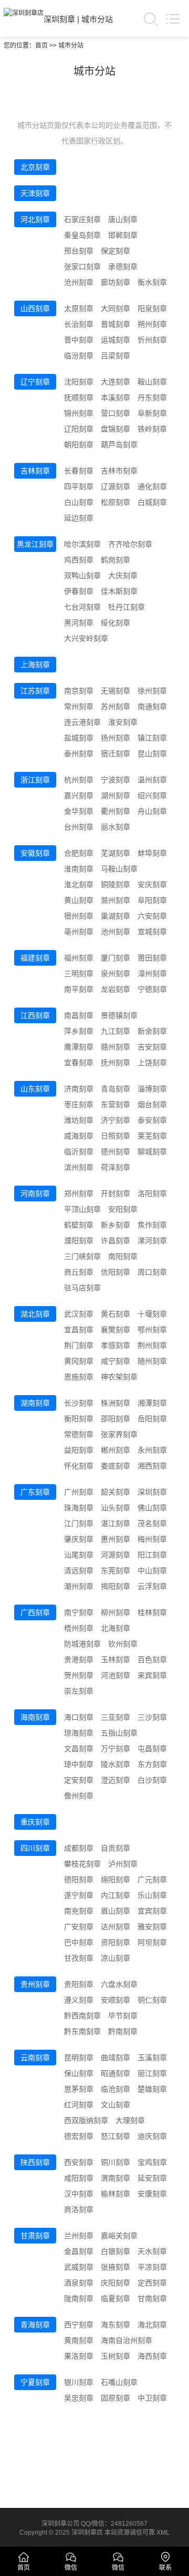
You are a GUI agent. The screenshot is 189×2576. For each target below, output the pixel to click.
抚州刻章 (115, 1063)
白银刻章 (115, 2251)
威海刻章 (79, 1136)
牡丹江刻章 (127, 607)
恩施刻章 (79, 1377)
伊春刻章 (79, 591)
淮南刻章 (79, 869)
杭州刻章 (79, 780)
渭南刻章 (115, 2178)
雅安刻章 (152, 1927)
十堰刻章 (152, 1314)
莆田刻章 (152, 958)
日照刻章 (115, 1136)
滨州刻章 (79, 1167)
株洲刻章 (115, 1403)
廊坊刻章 (115, 282)
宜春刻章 (79, 1063)
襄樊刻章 (115, 1330)
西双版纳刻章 (86, 2120)
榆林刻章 (115, 2194)
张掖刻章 (115, 2267)
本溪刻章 (115, 397)
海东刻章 (115, 2325)
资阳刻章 (115, 1942)
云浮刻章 (152, 1586)
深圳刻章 (59, 19)
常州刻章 (79, 706)
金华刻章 (79, 811)
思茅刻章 (79, 2089)
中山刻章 (152, 1571)
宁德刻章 (152, 989)
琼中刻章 (79, 1764)
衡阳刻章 (79, 1419)
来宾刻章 (152, 1675)
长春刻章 (79, 471)
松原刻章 (115, 502)
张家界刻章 (119, 1434)
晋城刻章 (115, 324)
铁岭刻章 (152, 429)
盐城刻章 (79, 738)
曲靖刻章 (115, 2058)
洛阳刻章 (152, 1193)
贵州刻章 (35, 1984)
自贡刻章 (115, 1848)
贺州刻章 (79, 1675)
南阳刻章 (123, 1256)
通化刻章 (152, 487)
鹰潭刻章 (79, 1047)
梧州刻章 (79, 1628)
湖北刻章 (35, 1314)
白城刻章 (152, 502)
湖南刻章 (35, 1403)
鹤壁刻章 (79, 1225)
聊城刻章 (152, 1152)
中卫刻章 (152, 2398)
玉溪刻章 (152, 2058)
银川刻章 (79, 2382)
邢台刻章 (79, 251)
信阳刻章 (115, 1272)
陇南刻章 (79, 2298)
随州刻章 (152, 1361)
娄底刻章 (115, 1466)
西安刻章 (79, 2162)
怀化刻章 (79, 1466)
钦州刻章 (123, 1644)
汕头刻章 (115, 1508)
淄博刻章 (152, 1089)
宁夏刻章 (35, 2382)
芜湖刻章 (115, 853)
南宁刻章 (79, 1612)
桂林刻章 (152, 1612)
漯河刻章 (152, 1241)
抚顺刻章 (79, 397)
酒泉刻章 (79, 2283)
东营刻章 (115, 1104)
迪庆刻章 (152, 2136)
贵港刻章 (79, 1660)
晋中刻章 (79, 340)
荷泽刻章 (115, 1167)
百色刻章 (152, 1660)
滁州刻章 (115, 900)
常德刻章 (79, 1434)
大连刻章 (115, 382)
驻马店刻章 (82, 1288)
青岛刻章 (115, 1089)
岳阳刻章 (152, 1419)
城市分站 (97, 19)
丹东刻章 (152, 397)
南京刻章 (79, 691)
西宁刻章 (79, 2325)
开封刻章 (115, 1193)
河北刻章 (35, 219)
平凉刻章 (152, 2267)
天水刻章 (152, 2251)
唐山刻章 (123, 219)
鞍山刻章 (152, 382)
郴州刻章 (115, 1450)
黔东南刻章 (82, 2031)
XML (163, 2533)
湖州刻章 (115, 795)
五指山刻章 (119, 1733)
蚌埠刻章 (152, 853)
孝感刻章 (115, 1345)
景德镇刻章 (119, 1015)
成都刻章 (79, 1848)
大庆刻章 (123, 576)
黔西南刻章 (82, 2016)
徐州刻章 (152, 691)
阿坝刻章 (152, 1942)
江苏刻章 (35, 691)
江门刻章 (79, 1523)
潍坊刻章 (79, 1120)
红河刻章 (79, 2105)
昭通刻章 (115, 2073)
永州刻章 (152, 1450)
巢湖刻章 (115, 916)
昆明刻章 (79, 2058)
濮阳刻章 (79, 1241)
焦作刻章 (152, 1225)
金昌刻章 (79, 2251)
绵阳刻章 (115, 1880)
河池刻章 (115, 1675)
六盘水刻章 (119, 1984)
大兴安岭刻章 (86, 638)
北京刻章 (35, 167)
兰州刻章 (79, 2236)
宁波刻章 (115, 780)
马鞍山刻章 (119, 869)
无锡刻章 (115, 691)
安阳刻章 (123, 1209)
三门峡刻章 (82, 1256)
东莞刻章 (115, 1571)
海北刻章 (152, 2325)
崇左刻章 (79, 1691)
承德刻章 (123, 267)
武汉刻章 (79, 1314)
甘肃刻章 (35, 2236)
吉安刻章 (152, 1047)
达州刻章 (115, 1927)
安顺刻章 (115, 2000)
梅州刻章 (152, 1539)
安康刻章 (152, 2194)
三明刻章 (79, 974)
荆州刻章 (152, 1345)
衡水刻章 (152, 282)
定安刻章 (79, 1780)
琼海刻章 (79, 1733)
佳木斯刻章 (119, 591)
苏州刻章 (115, 706)
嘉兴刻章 (79, 795)
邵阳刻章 (115, 1419)
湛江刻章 (115, 1523)
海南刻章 (35, 1717)
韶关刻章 (115, 1492)
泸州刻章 (123, 1864)
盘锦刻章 (115, 429)
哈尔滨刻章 (82, 544)
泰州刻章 (79, 754)
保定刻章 (115, 251)
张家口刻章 (82, 267)
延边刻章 (79, 518)
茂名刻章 (152, 1523)
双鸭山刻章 (82, 576)
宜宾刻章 (152, 1911)
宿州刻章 (79, 916)
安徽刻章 (35, 853)
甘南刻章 (152, 2298)
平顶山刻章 (82, 1209)
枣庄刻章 (79, 1104)
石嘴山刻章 (119, 2382)
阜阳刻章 (152, 900)
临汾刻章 (79, 356)
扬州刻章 (115, 738)
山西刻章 (35, 308)
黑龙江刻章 (35, 544)
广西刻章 (35, 1612)
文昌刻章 (79, 1749)
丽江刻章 (152, 2073)
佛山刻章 (152, 1508)
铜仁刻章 (152, 2000)
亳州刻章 (79, 932)
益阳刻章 (79, 1450)
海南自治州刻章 (127, 2340)
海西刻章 (152, 2356)
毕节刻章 (123, 2016)
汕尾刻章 (79, 1555)
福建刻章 (35, 958)
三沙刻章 (152, 1717)
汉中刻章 (79, 2194)
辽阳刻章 (79, 429)
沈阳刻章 (79, 382)
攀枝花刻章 (82, 1864)
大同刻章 (115, 308)
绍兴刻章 (152, 795)
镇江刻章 (152, 738)
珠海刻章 (79, 1508)
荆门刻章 (79, 1345)
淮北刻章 (79, 885)
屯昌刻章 (152, 1749)
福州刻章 (79, 958)
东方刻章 (152, 1764)
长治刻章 (79, 324)
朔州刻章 (152, 324)
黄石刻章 (115, 1314)
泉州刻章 (115, 974)
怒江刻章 (115, 2136)
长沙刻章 (79, 1403)
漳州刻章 (152, 974)
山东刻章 (35, 1089)
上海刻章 (35, 665)
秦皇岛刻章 (82, 235)
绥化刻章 (115, 623)
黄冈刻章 (79, 1361)
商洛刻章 (79, 2209)
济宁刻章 (115, 1120)
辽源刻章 (115, 487)
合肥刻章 (79, 853)
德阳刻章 (79, 1880)
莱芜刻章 (152, 1136)
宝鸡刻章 (152, 2162)
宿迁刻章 (115, 754)
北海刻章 (115, 1628)
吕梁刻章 (115, 356)
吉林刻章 (35, 471)
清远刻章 (79, 1571)
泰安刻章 (152, 1120)
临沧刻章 (115, 2089)
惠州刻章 (115, 1539)
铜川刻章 (115, 2162)
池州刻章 (115, 932)
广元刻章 (152, 1880)
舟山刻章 (152, 811)
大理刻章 (130, 2120)
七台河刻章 (82, 607)
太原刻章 (79, 308)
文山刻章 (115, 2105)
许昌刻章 (115, 1241)
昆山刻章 (152, 754)
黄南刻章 (79, 2340)
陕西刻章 (35, 2162)
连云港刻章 (82, 722)
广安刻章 (79, 1927)
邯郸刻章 (123, 235)
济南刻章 (79, 1089)
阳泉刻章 (152, 308)
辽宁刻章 (35, 382)
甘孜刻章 (79, 1958)
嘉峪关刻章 (119, 2236)
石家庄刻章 (82, 219)
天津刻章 (35, 193)
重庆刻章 (35, 1822)
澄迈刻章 (115, 1780)
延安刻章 (152, 2178)
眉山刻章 (115, 1911)
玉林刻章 (115, 1660)
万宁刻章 (115, 1749)
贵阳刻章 (79, 1984)
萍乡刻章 (79, 1031)
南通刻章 (152, 706)
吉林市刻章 (119, 471)
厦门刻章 (115, 958)
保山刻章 (79, 2073)
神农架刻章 (119, 1377)
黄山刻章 (79, 900)
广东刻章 (35, 1492)
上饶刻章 (152, 1063)
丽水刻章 (115, 827)
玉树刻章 (115, 2356)
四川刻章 (35, 1848)
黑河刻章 (79, 623)
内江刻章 (115, 1895)
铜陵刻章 (115, 885)
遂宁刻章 (79, 1895)
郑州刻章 (79, 1193)
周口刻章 (152, 1272)
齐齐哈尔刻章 (130, 544)
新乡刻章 (115, 1225)
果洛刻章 (79, 2356)
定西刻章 (152, 2283)
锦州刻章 (79, 413)
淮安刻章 (123, 722)
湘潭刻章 (152, 1403)
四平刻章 (79, 487)
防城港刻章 (82, 1644)
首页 (41, 46)
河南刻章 (35, 1193)
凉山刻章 (115, 1958)
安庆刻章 (152, 885)
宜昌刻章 (79, 1330)
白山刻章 (79, 502)
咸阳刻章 (79, 2178)
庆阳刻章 (115, 2283)
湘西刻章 (152, 1466)
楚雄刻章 (152, 2089)
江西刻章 (35, 1015)
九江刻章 (115, 1031)
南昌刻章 (79, 1015)
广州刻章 (79, 1492)
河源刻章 (115, 1555)
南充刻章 (79, 1911)
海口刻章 (79, 1717)
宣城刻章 (152, 932)
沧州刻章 (79, 282)
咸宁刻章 (115, 1361)
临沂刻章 (79, 1152)
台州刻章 (79, 827)
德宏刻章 (79, 2136)
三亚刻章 (115, 1717)
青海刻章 (35, 2325)
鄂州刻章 (152, 1330)
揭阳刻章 (115, 1586)
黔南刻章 (123, 2031)
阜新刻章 (152, 413)
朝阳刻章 (79, 445)
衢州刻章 (115, 811)
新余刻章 (152, 1031)
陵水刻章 (115, 1764)
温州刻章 (152, 780)
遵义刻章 (79, 2000)
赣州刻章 (115, 1047)
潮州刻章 (79, 1586)
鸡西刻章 (79, 560)
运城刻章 (115, 340)
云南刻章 (35, 2058)
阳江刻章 (152, 1555)
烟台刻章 (152, 1104)
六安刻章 (152, 916)
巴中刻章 (79, 1942)
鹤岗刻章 (115, 560)
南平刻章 (79, 989)
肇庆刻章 (79, 1539)
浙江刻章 (35, 780)
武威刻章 (79, 2267)
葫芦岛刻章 (119, 445)
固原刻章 (115, 2398)
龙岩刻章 (115, 989)
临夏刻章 (115, 2298)
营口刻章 (115, 413)
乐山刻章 (152, 1895)
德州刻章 (115, 1152)
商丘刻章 (79, 1272)
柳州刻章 (115, 1612)
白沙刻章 (152, 1780)
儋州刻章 (79, 1796)
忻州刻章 (152, 340)
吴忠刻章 (79, 2398)
